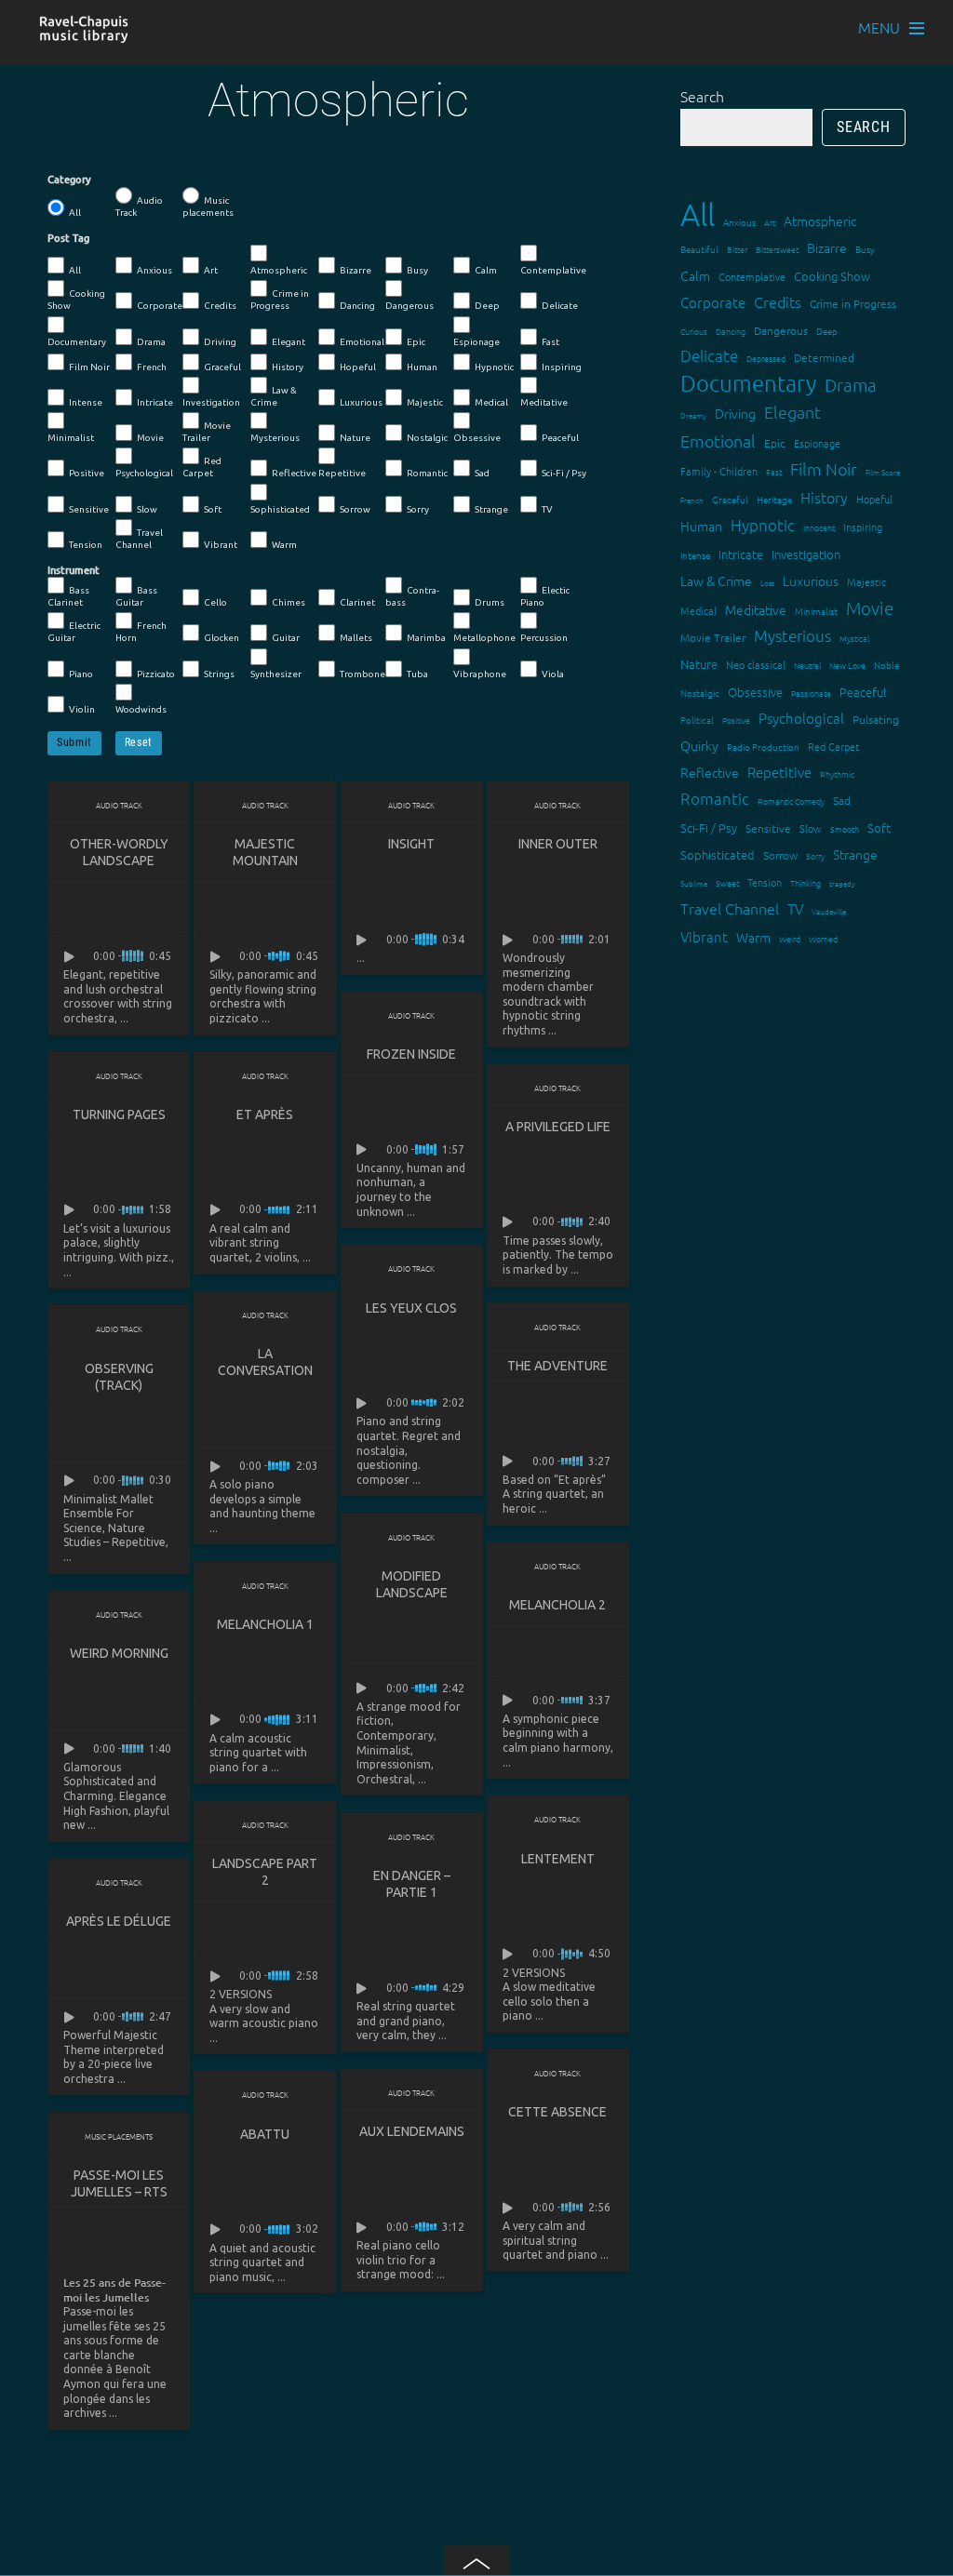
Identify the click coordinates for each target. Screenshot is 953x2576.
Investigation (211, 402)
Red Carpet (202, 467)
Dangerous (409, 306)
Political (697, 720)
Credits (220, 306)
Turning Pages (119, 1114)
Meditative (544, 402)
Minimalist (71, 438)
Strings (219, 674)
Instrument (74, 570)
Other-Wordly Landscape (119, 852)
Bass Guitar (136, 596)
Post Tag (68, 238)
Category (69, 180)
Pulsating (876, 719)
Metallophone (484, 638)
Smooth (845, 828)
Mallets (356, 638)
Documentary (77, 342)
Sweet (727, 882)
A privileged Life (558, 1127)
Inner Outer (558, 844)
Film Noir (89, 367)
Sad (482, 473)
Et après (265, 1114)
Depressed (766, 358)
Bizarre (356, 270)
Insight (411, 844)
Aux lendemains (412, 2131)
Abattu (265, 2134)
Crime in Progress (280, 300)
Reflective (294, 473)
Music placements (208, 207)
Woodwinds (141, 709)
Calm (486, 270)
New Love (847, 665)
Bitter (737, 249)
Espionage (476, 342)
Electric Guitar (74, 632)
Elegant (289, 342)
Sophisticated (280, 509)
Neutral (807, 665)
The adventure (557, 1366)
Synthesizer (276, 674)
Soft (213, 509)
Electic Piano (545, 596)
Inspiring (562, 367)
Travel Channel (139, 539)
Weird (790, 938)
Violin (82, 709)
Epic (416, 342)
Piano (81, 674)
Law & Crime (274, 396)
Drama (151, 342)
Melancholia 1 (265, 1624)
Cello (215, 602)
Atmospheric (279, 270)
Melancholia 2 (557, 1605)
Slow (147, 509)
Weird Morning (119, 1653)
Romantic (427, 473)
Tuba (417, 674)
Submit (74, 742)
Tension (86, 545)
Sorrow (355, 509)
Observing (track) (119, 1377)
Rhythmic (837, 774)
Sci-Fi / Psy (564, 473)
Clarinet (357, 602)
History (288, 367)
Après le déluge (119, 1921)
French (152, 367)
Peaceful (560, 438)
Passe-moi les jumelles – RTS (119, 2183)
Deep (487, 306)
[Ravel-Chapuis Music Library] (85, 33)
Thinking (805, 882)
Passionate (811, 693)
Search (702, 96)
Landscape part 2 (265, 1872)
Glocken (221, 638)
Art (211, 270)
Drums (490, 602)
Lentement (558, 1859)
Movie (150, 438)
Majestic (425, 402)
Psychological (144, 473)
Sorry (418, 509)
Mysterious (275, 438)
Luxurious (361, 402)
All (75, 213)
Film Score (883, 472)
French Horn (141, 632)
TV (547, 509)
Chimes (289, 602)
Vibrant (221, 545)
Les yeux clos (411, 1308)
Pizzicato (156, 674)
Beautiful (699, 249)
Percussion (544, 638)
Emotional (362, 342)
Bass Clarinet (68, 596)
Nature (355, 438)
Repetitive (342, 473)
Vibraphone (480, 674)
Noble (886, 665)
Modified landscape (412, 1584)
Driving (220, 342)
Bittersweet (777, 249)
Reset (139, 742)
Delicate (560, 306)
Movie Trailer (207, 432)
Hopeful (358, 367)
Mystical (854, 638)
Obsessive (477, 438)
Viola (553, 674)
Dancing (357, 306)
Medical (491, 402)
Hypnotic (494, 367)
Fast (550, 342)
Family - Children (719, 471)
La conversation (265, 1362)
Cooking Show (76, 300)
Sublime (694, 883)
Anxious (154, 270)
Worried (823, 938)
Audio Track (139, 207)
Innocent (819, 527)
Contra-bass (412, 596)
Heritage (774, 499)
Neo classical (756, 664)
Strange (491, 509)
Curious (694, 331)
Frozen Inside (411, 1054)
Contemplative (553, 270)
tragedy (842, 883)
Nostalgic (427, 438)
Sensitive (89, 509)
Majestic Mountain (265, 852)
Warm (284, 545)
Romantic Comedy (791, 801)
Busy (417, 270)
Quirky (699, 745)
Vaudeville (829, 911)
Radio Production (763, 747)
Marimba (426, 638)
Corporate (160, 306)
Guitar (286, 638)
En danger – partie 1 (412, 1884)
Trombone (362, 674)
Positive (87, 473)
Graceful (222, 367)
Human (422, 367)
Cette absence (557, 2112)
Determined (824, 357)
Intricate (155, 402)
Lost (767, 583)
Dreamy (693, 415)
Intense (86, 402)
